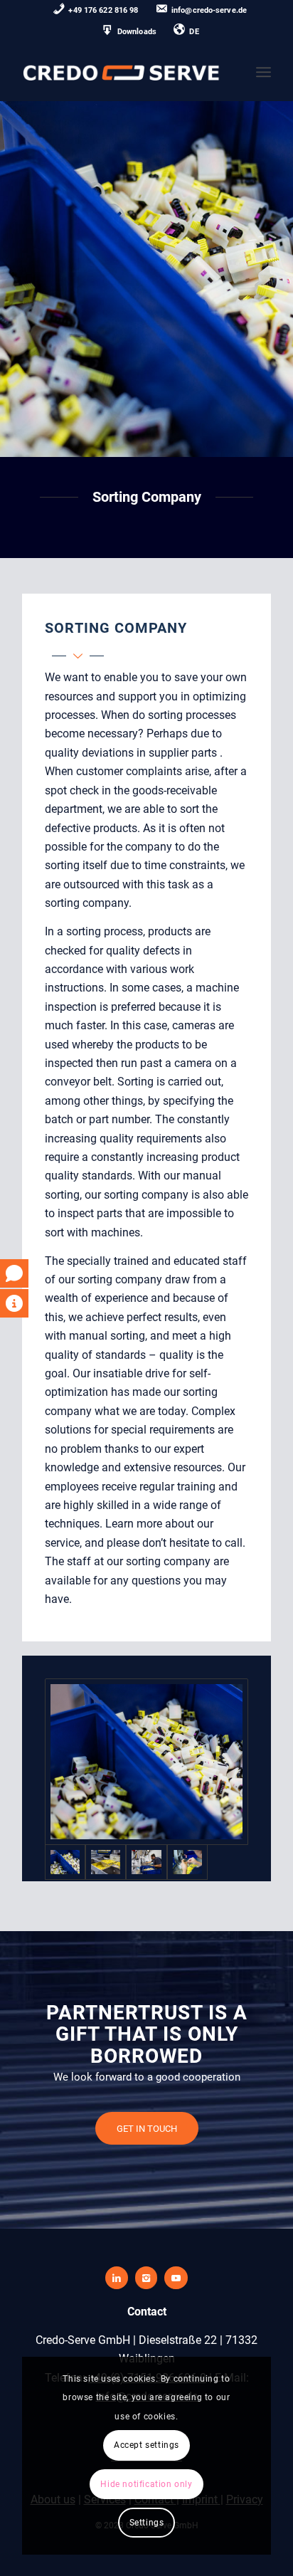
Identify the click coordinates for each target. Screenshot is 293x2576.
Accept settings (146, 2445)
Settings (147, 2523)
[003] (106, 1862)
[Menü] (263, 72)
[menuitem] (96, 11)
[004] (187, 1862)
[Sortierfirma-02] (146, 1862)
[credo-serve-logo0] (122, 72)
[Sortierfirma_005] (146, 1762)
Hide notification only (146, 2484)
